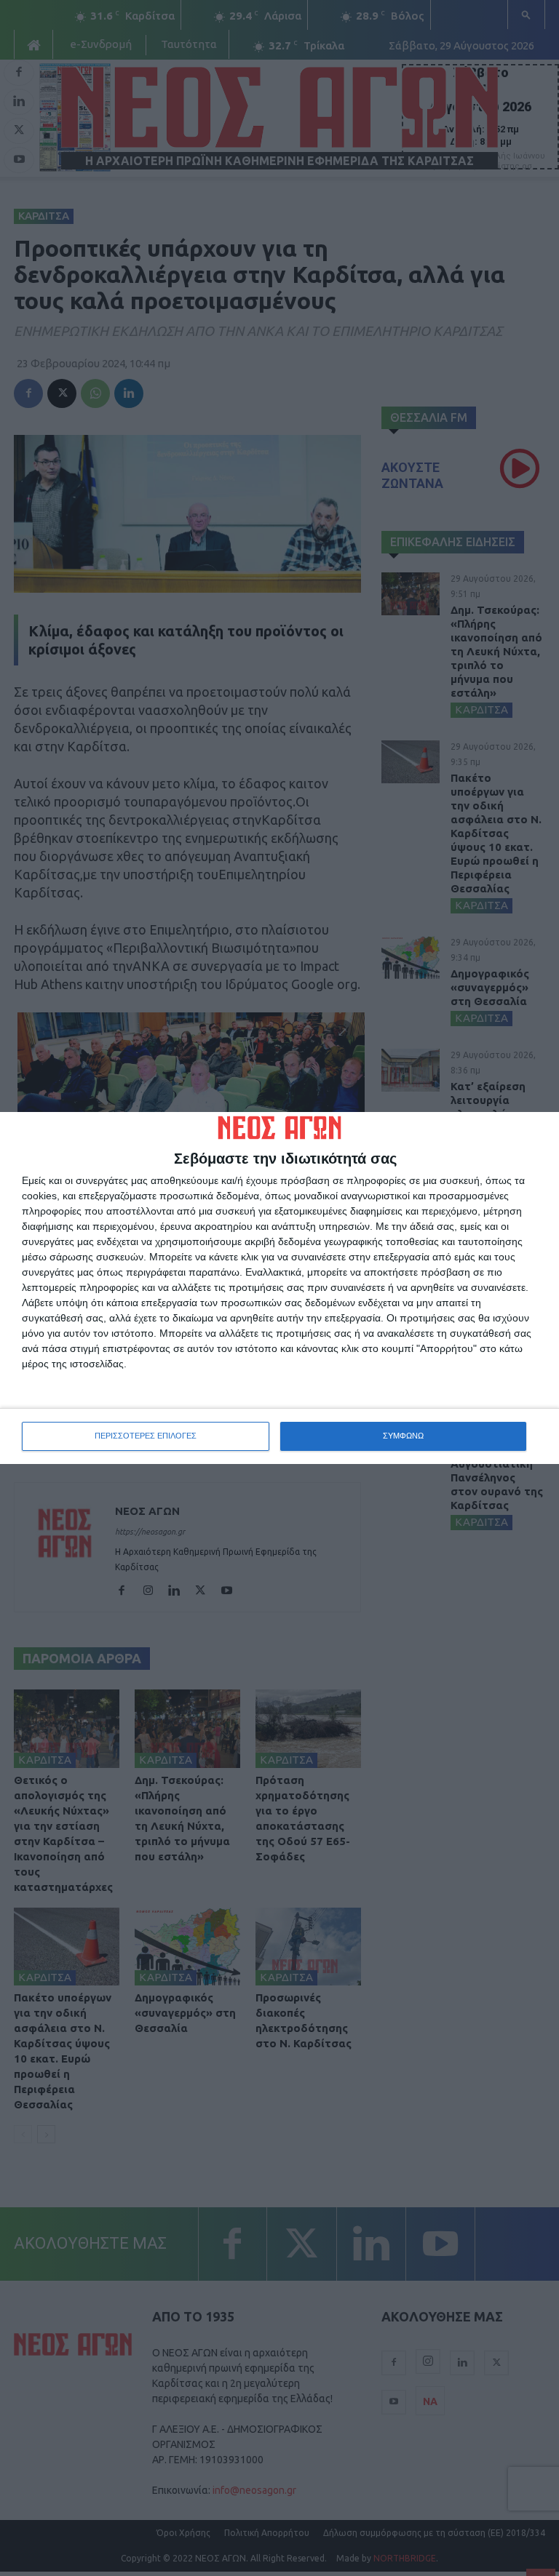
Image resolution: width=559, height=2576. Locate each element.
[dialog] (279, 1288)
